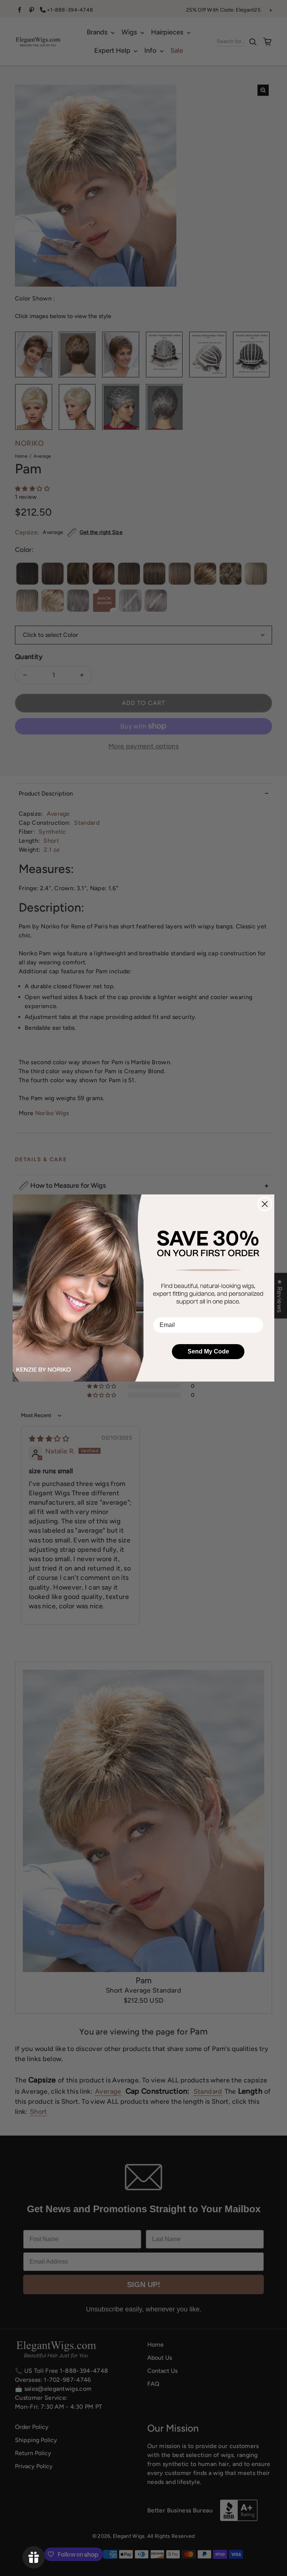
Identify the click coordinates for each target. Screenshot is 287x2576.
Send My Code (208, 1351)
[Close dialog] (265, 1204)
